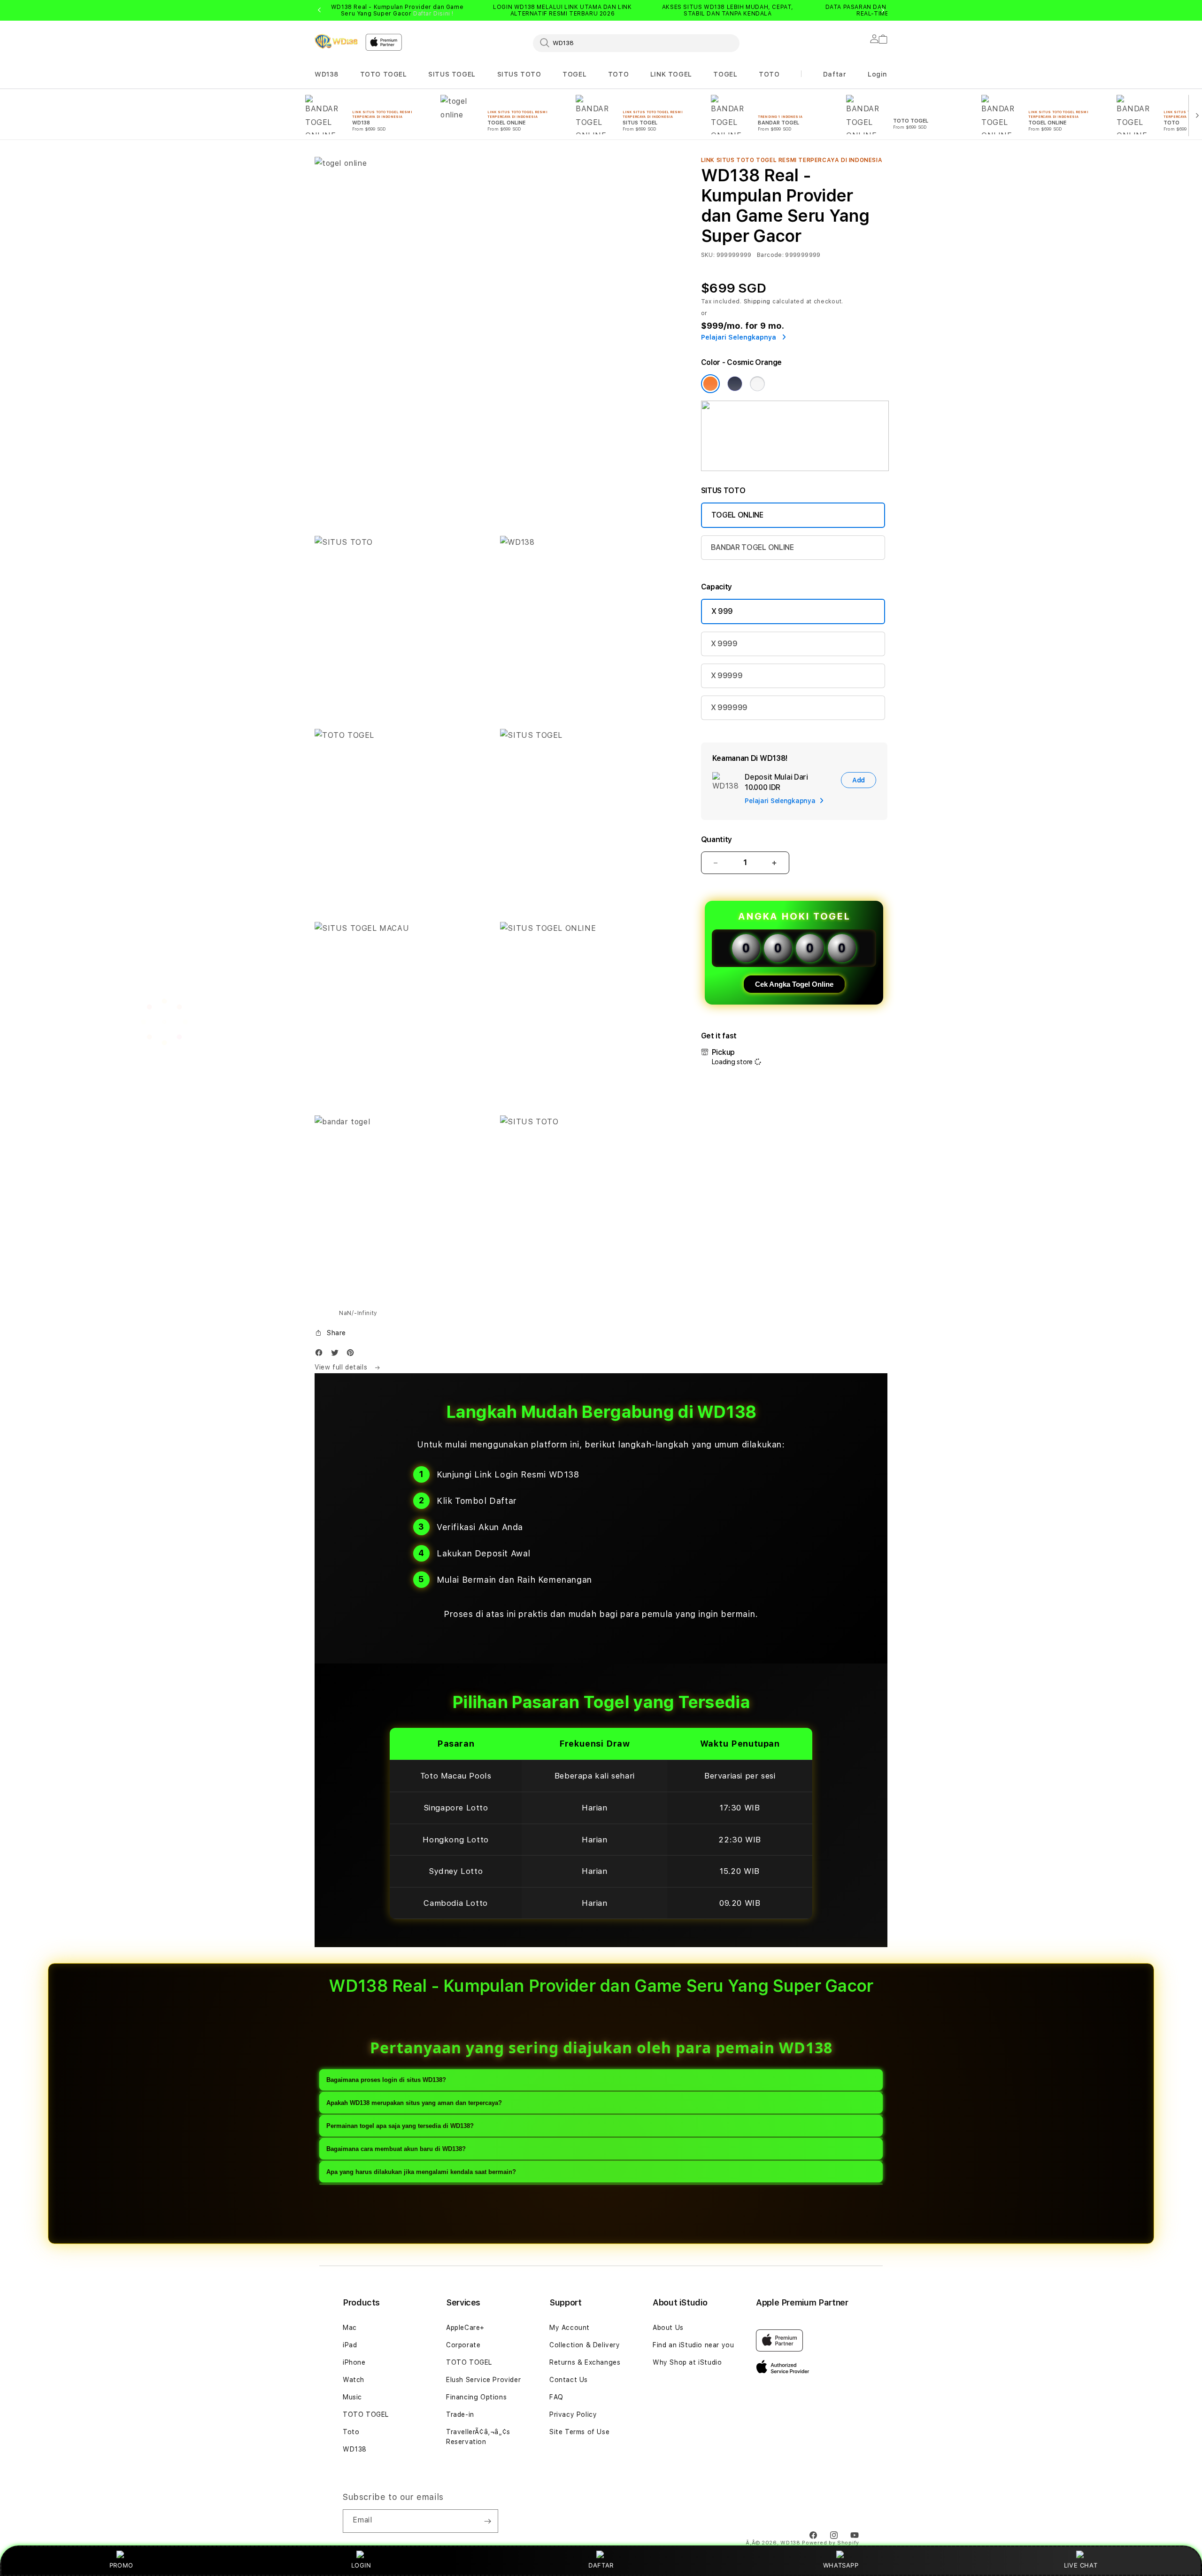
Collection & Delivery (585, 2345)
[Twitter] (337, 1355)
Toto (351, 2432)
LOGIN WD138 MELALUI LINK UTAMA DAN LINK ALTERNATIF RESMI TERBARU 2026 (562, 10)
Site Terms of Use (579, 2432)
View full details (342, 1367)
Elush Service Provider (483, 2380)
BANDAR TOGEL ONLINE (752, 547)
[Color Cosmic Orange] (710, 384)
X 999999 (729, 708)
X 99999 (727, 676)
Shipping (757, 302)
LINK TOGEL (671, 74)
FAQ (556, 2397)
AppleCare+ (465, 2328)
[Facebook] (321, 1355)
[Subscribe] (487, 2521)
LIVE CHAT (1081, 2565)
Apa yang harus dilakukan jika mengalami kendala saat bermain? (421, 2172)
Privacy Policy (573, 2414)
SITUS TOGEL (452, 74)
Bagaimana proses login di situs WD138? (386, 2080)
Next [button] (883, 10)
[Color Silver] (757, 384)
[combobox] (636, 43)
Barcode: (770, 255)
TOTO (618, 74)
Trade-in (460, 2414)
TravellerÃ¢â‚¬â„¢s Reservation (478, 2437)
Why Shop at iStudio (687, 2362)
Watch (354, 2380)
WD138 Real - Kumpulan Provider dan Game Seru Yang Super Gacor (397, 10)
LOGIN (361, 2565)
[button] (327, 74)
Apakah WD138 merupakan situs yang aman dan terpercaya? (414, 2103)
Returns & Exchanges (585, 2362)
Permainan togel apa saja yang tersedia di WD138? (400, 2126)
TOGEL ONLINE (737, 515)
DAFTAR (601, 2565)
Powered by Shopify (831, 2543)
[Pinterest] (353, 1355)
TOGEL (574, 74)
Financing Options (476, 2397)
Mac (350, 2328)
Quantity (717, 839)
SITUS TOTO (519, 74)
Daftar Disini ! (433, 14)
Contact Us (569, 2380)
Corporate (463, 2345)
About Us (668, 2328)
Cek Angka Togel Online (794, 984)
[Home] (336, 41)
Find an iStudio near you (693, 2345)
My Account (570, 2328)
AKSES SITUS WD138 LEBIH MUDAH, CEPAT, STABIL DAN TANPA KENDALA (728, 10)
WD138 (327, 74)
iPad (350, 2345)
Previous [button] (319, 10)
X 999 (722, 611)
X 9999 (724, 644)
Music (352, 2397)
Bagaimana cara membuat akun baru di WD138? (396, 2149)
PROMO (121, 2565)
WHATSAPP (841, 2565)
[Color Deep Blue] (735, 384)
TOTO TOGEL (384, 74)
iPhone (354, 2362)
